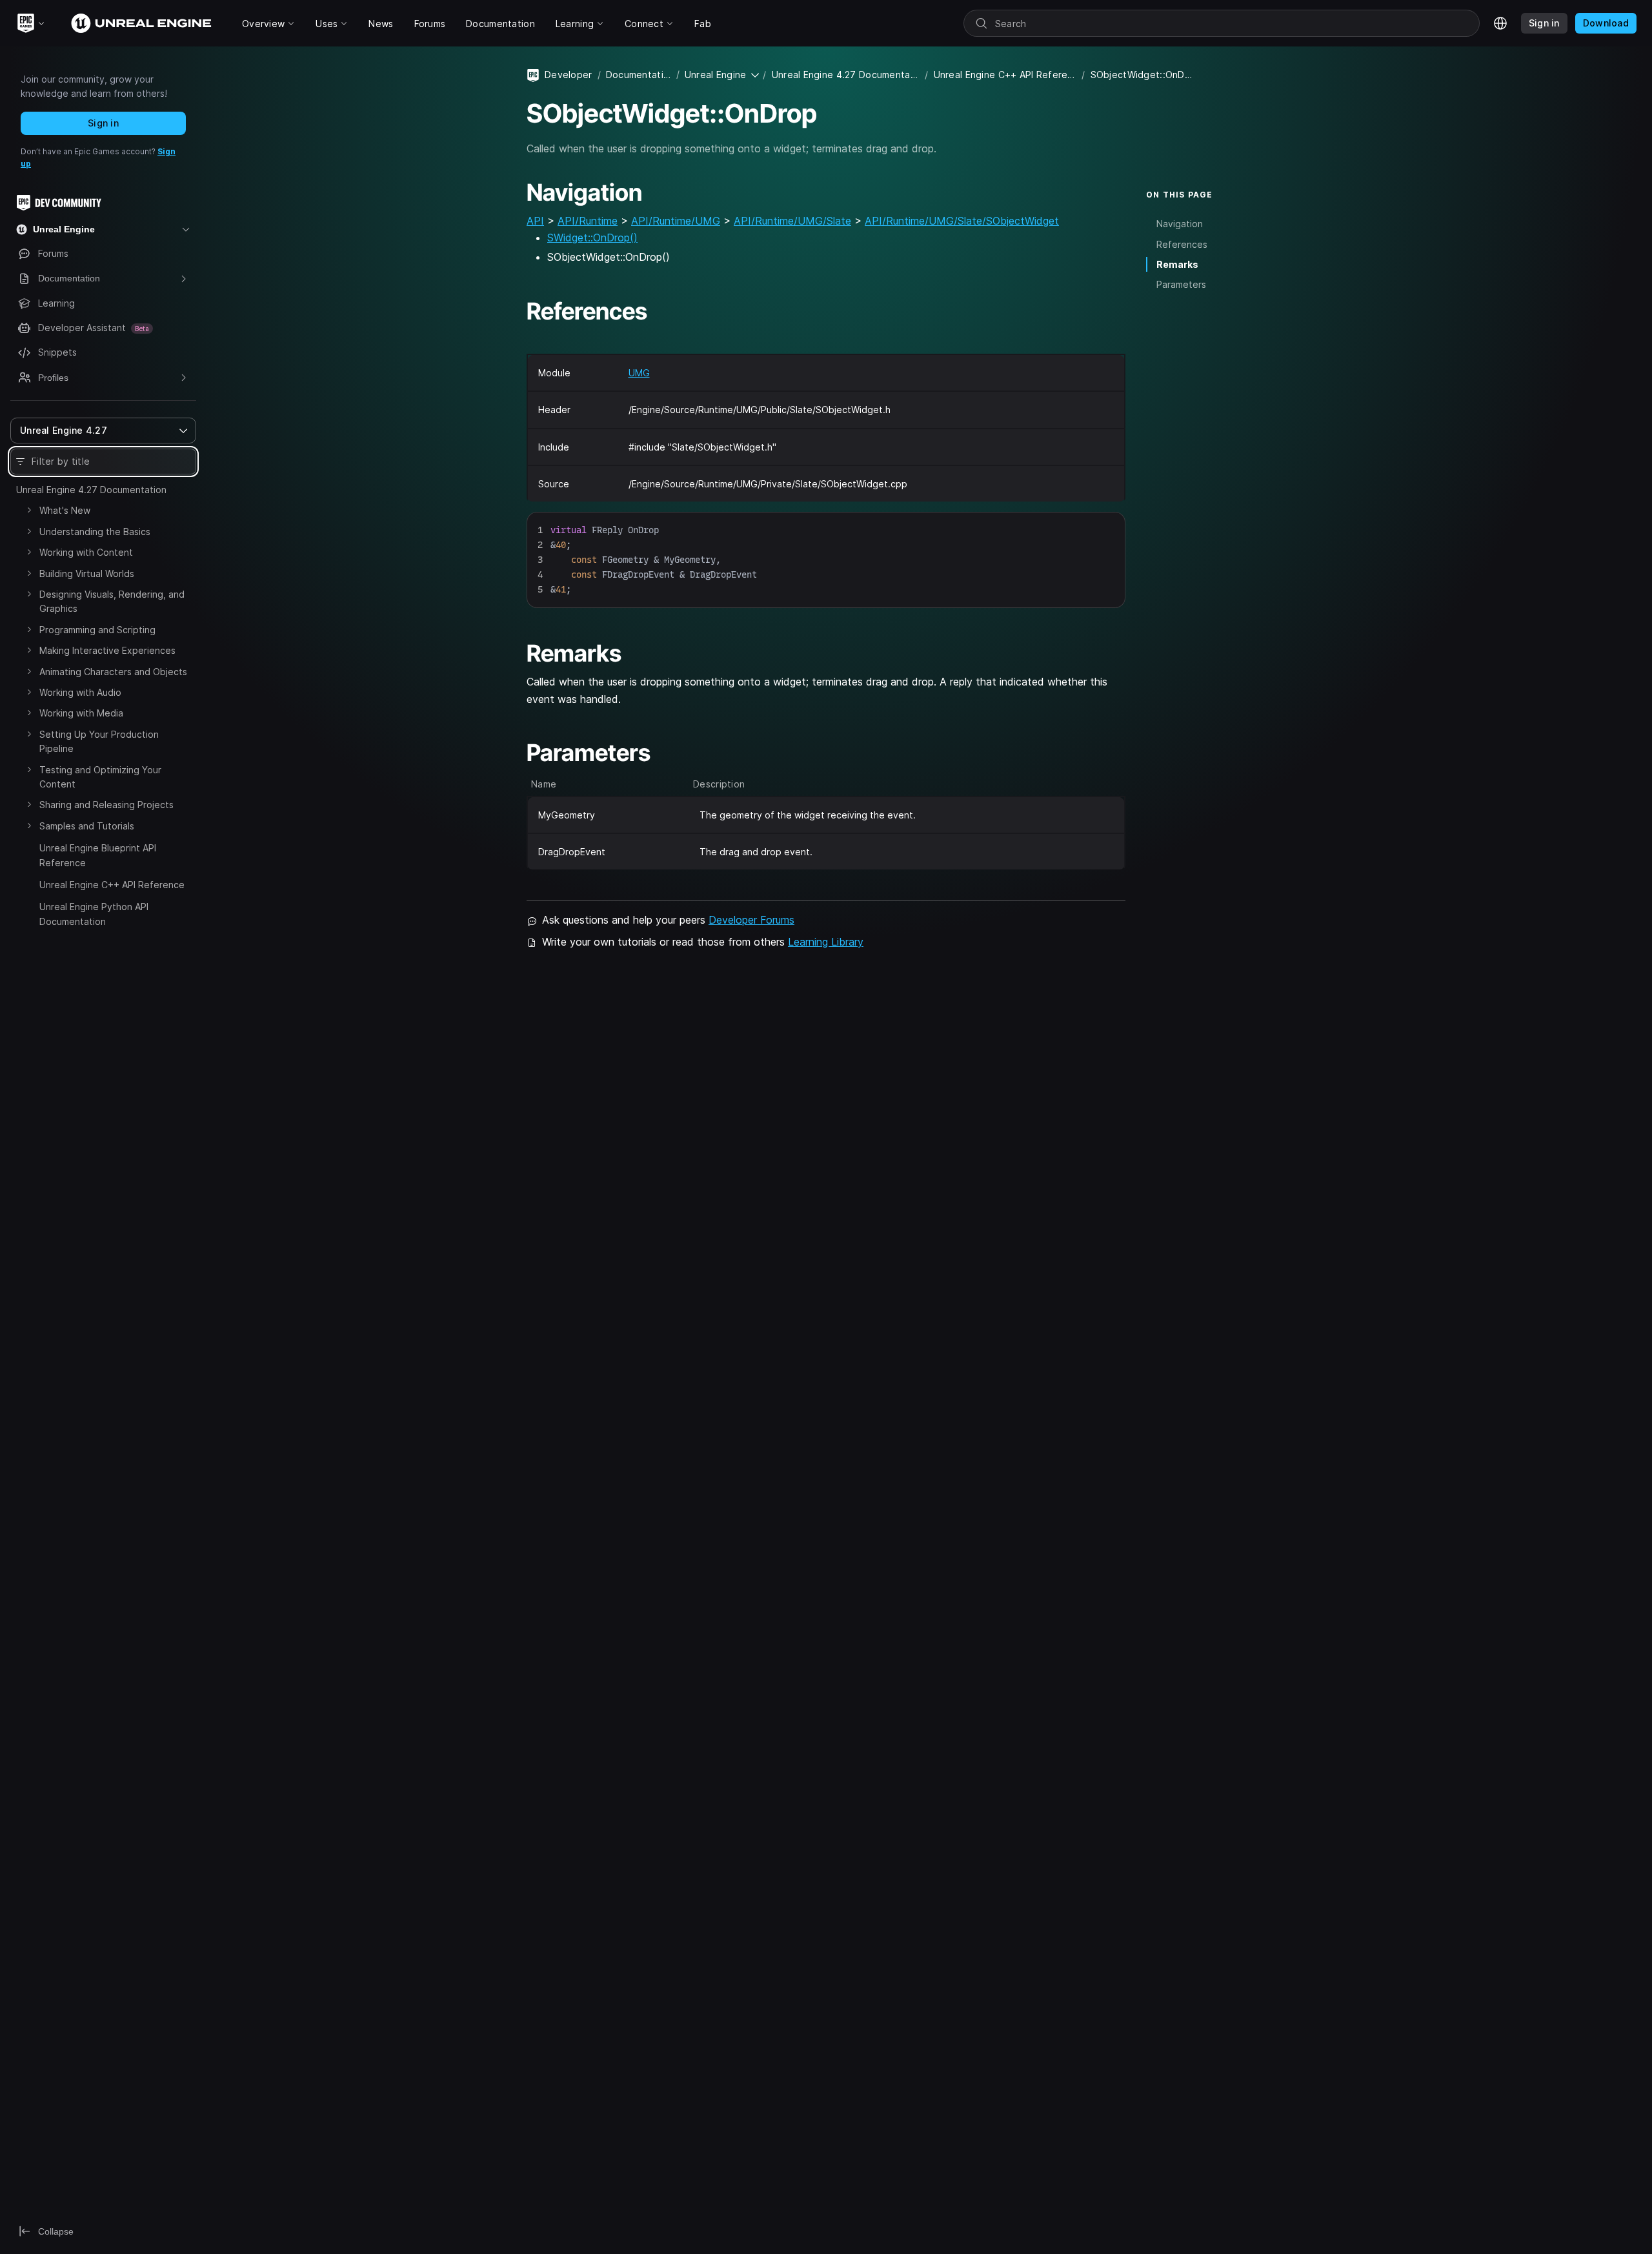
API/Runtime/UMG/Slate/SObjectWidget (962, 221)
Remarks (1177, 264)
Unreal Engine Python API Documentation (94, 914)
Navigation (1180, 224)
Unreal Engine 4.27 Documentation (91, 490)
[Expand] (29, 510)
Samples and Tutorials (87, 826)
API (535, 221)
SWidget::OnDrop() (592, 238)
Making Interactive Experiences (107, 650)
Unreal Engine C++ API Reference (112, 885)
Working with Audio (80, 692)
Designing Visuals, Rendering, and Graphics (112, 601)
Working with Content (86, 552)
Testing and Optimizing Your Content (100, 777)
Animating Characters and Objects (113, 672)
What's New (65, 510)
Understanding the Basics (95, 532)
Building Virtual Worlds (87, 574)
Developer (569, 75)
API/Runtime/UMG (676, 221)
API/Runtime (588, 221)
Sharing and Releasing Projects (106, 805)
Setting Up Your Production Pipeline (99, 741)
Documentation (639, 75)
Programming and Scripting (97, 630)
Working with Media (81, 713)
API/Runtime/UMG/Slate (792, 221)
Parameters (1181, 284)
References (1182, 244)
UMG (639, 373)
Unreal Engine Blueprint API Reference (98, 855)
